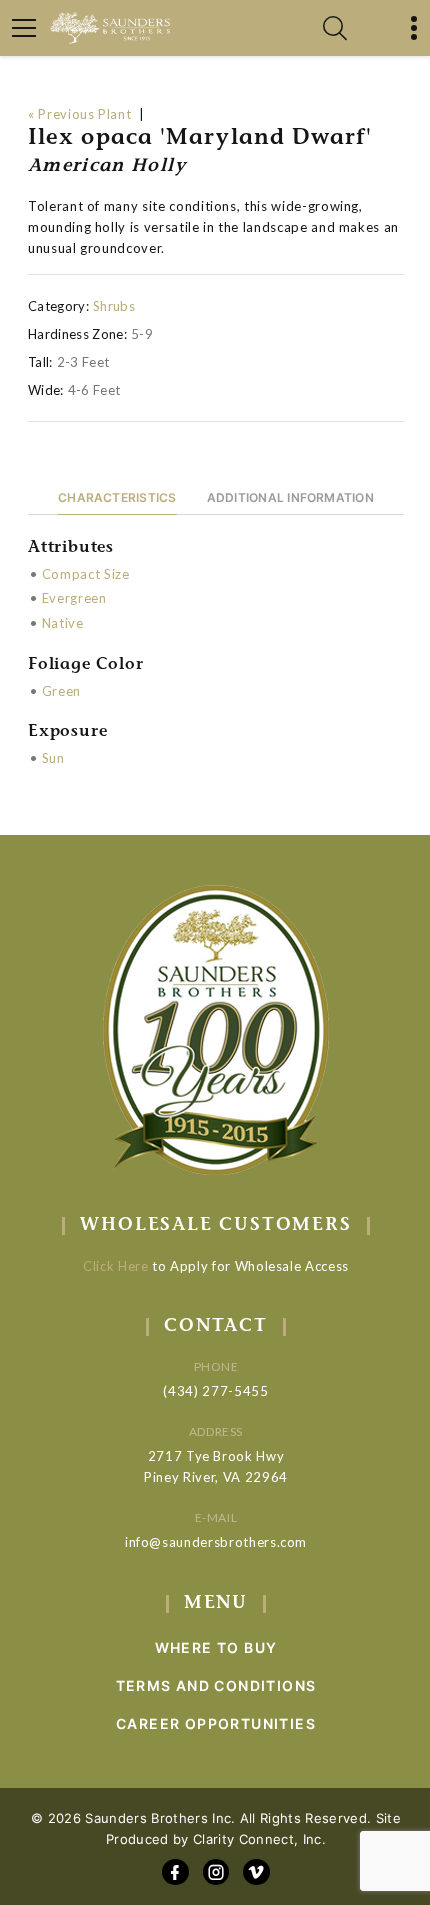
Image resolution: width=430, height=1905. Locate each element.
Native (63, 623)
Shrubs (114, 306)
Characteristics (117, 497)
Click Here (116, 1266)
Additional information (290, 497)
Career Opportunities (216, 1723)
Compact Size (86, 574)
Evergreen (74, 598)
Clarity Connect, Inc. (259, 1839)
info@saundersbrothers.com (216, 1542)
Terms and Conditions (216, 1685)
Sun (53, 758)
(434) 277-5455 (215, 1391)
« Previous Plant (79, 114)
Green (61, 691)
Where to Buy (216, 1647)
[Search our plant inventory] (335, 28)
